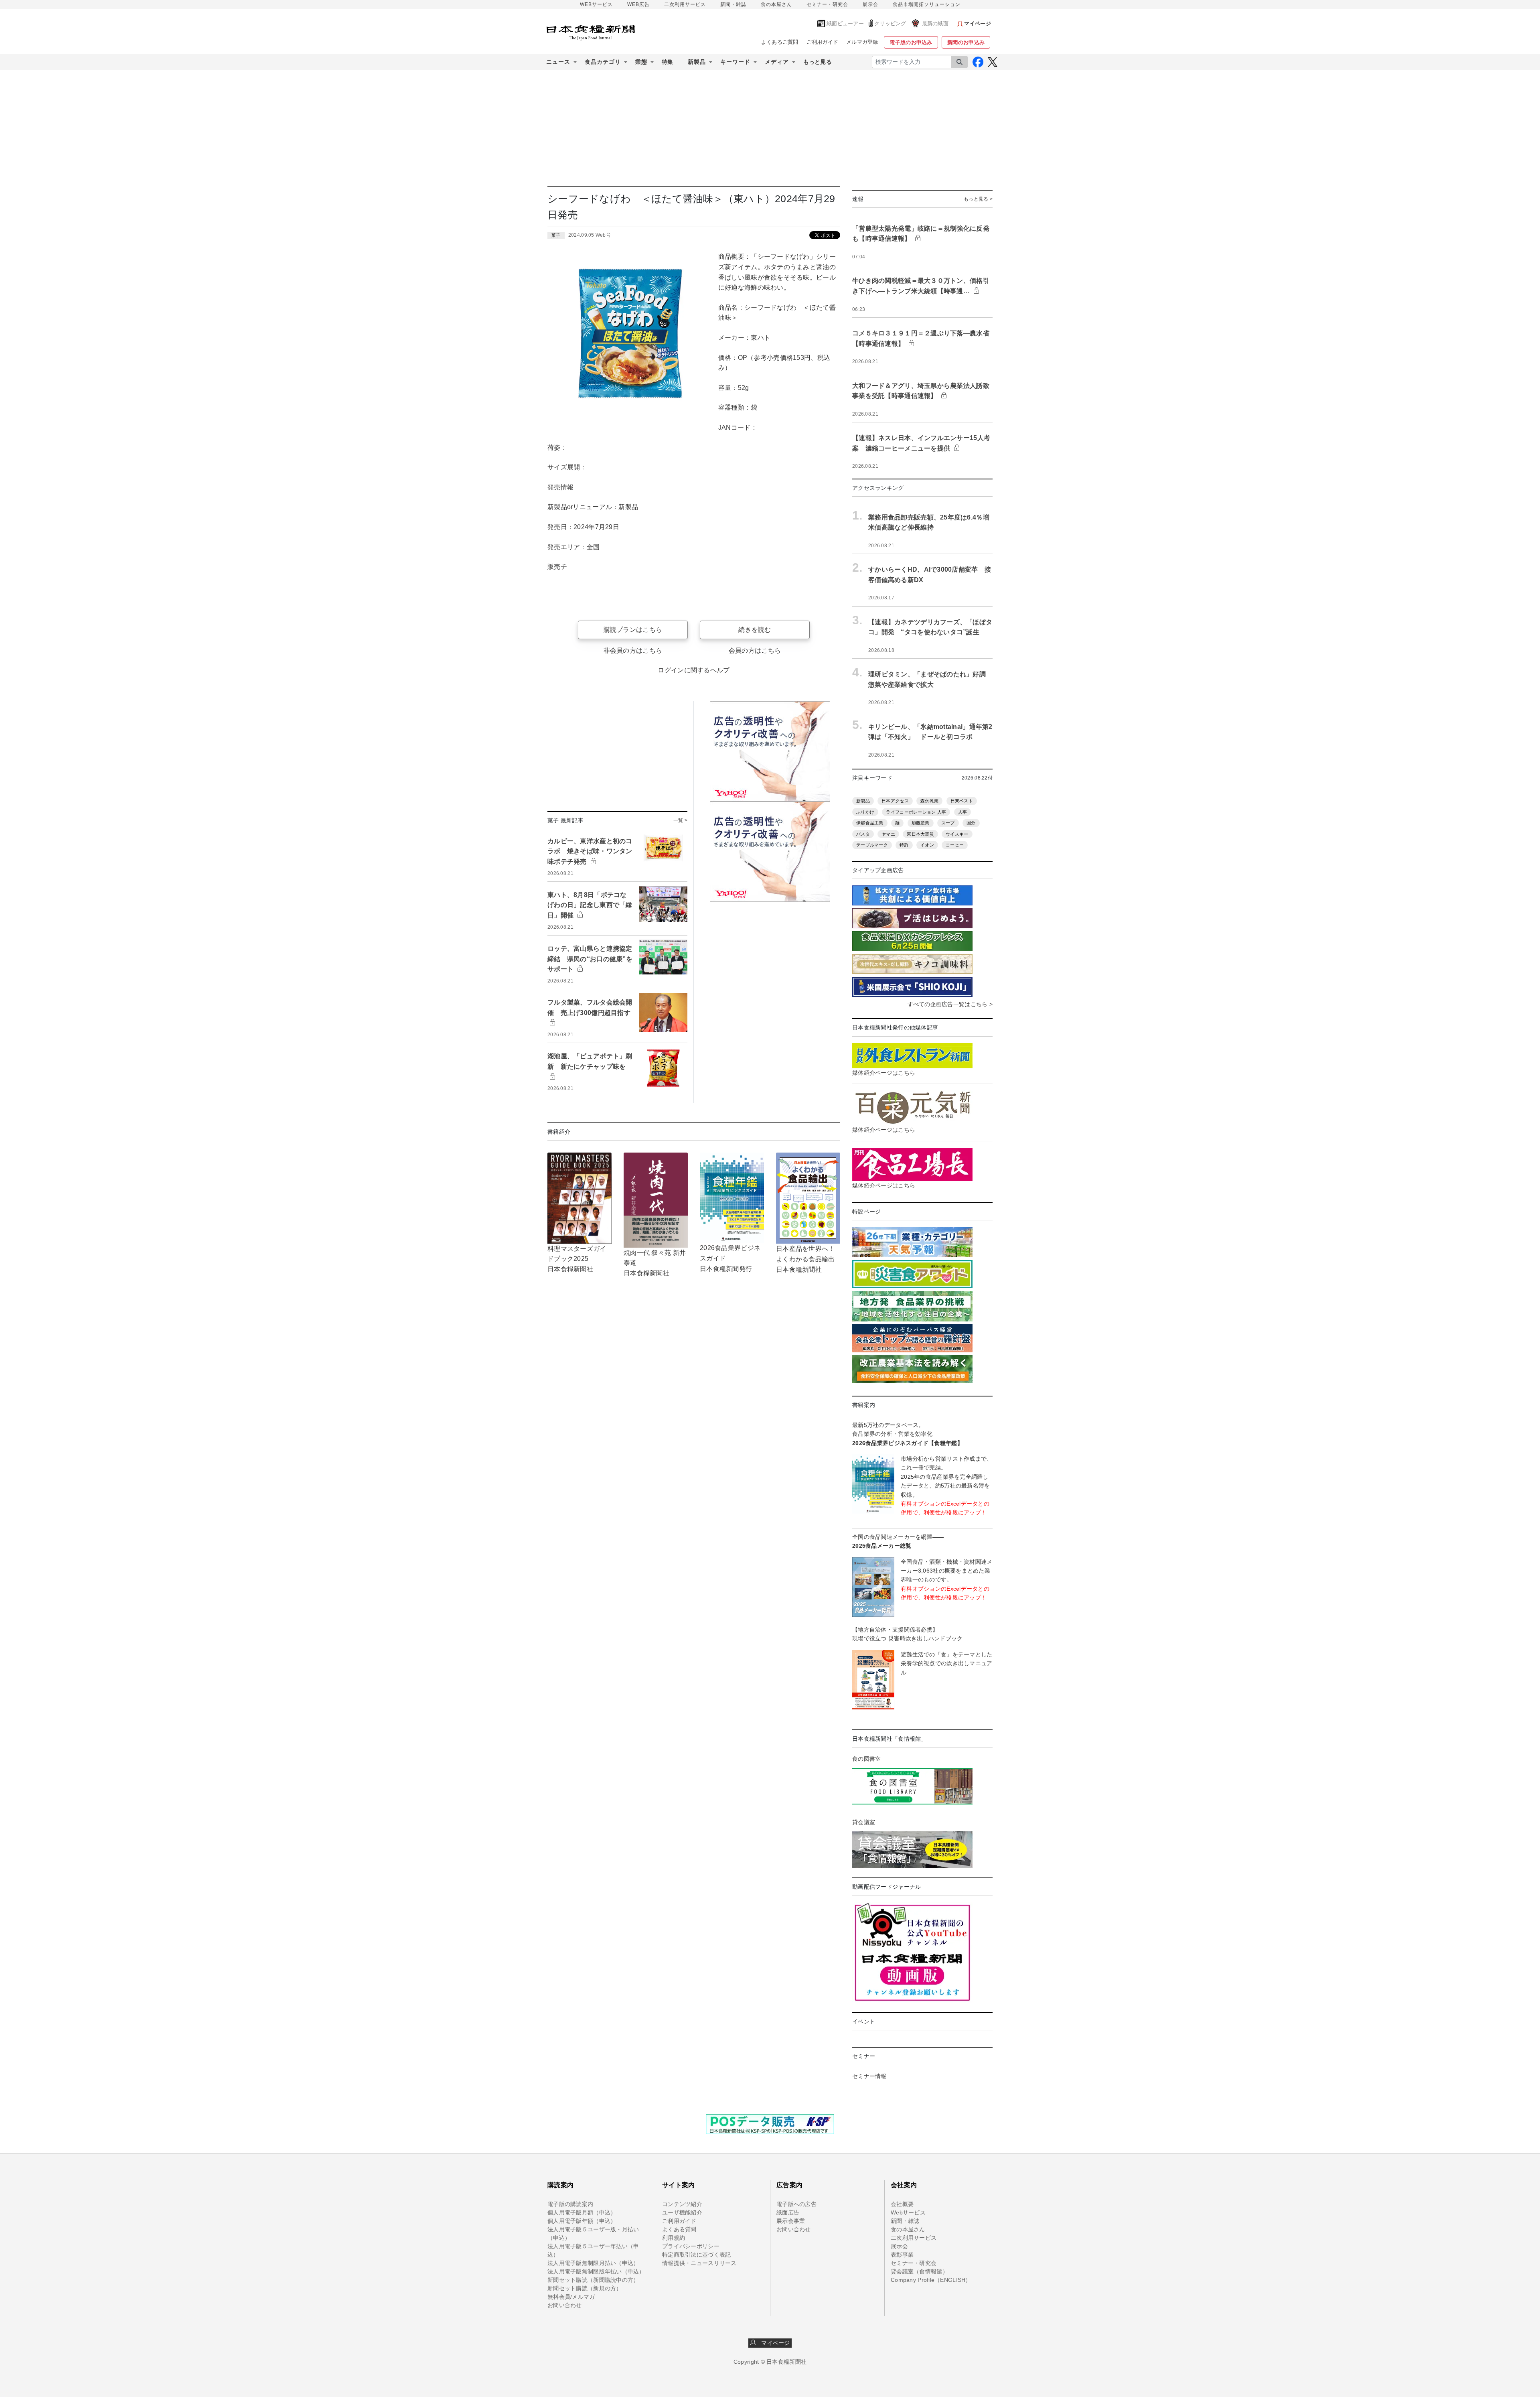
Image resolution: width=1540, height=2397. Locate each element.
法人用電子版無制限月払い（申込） (593, 2263)
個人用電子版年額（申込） (582, 2221)
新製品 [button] (697, 62)
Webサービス (908, 2212)
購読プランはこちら (633, 630)
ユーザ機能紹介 (682, 2212)
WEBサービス (596, 4)
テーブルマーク (872, 845)
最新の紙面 (935, 23)
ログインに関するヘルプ (694, 670)
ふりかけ (865, 812)
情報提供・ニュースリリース (699, 2263)
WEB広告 (638, 4)
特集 (668, 62)
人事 (963, 812)
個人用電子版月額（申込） (582, 2212)
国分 (971, 823)
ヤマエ (888, 834)
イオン (927, 845)
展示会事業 (791, 2221)
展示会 (870, 4)
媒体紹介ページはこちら (884, 1073)
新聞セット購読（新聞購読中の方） (593, 2280)
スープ (948, 823)
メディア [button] (777, 62)
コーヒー (955, 845)
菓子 (556, 235)
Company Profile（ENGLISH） (931, 2280)
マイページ (773, 2343)
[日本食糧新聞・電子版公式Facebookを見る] (978, 62)
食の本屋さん (776, 4)
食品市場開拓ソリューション (927, 4)
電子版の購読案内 (570, 2204)
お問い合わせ (565, 2305)
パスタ (863, 834)
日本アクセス (895, 801)
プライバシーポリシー (691, 2246)
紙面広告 (788, 2212)
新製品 (863, 801)
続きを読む (755, 630)
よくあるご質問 (780, 42)
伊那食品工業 (870, 823)
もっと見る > (978, 199)
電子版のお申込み (911, 42)
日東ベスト (962, 801)
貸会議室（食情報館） (919, 2271)
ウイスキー (957, 834)
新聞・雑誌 (733, 4)
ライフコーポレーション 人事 (916, 812)
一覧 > (680, 820)
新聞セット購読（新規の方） (585, 2288)
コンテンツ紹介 (682, 2204)
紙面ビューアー (845, 23)
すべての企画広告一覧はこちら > (950, 1004)
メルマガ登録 (862, 42)
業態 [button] (641, 62)
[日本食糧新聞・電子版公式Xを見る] (992, 62)
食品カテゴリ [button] (603, 62)
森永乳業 (929, 801)
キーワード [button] (735, 62)
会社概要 (902, 2204)
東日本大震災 (920, 834)
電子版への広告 (796, 2204)
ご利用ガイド (823, 42)
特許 (904, 845)
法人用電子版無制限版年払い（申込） (596, 2271)
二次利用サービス (685, 4)
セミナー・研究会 (827, 4)
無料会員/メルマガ (571, 2297)
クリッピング (890, 23)
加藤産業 (921, 823)
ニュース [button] (558, 62)
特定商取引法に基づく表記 (696, 2255)
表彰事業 (902, 2255)
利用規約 (674, 2238)
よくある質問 (679, 2229)
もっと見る (818, 62)
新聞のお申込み (966, 42)
